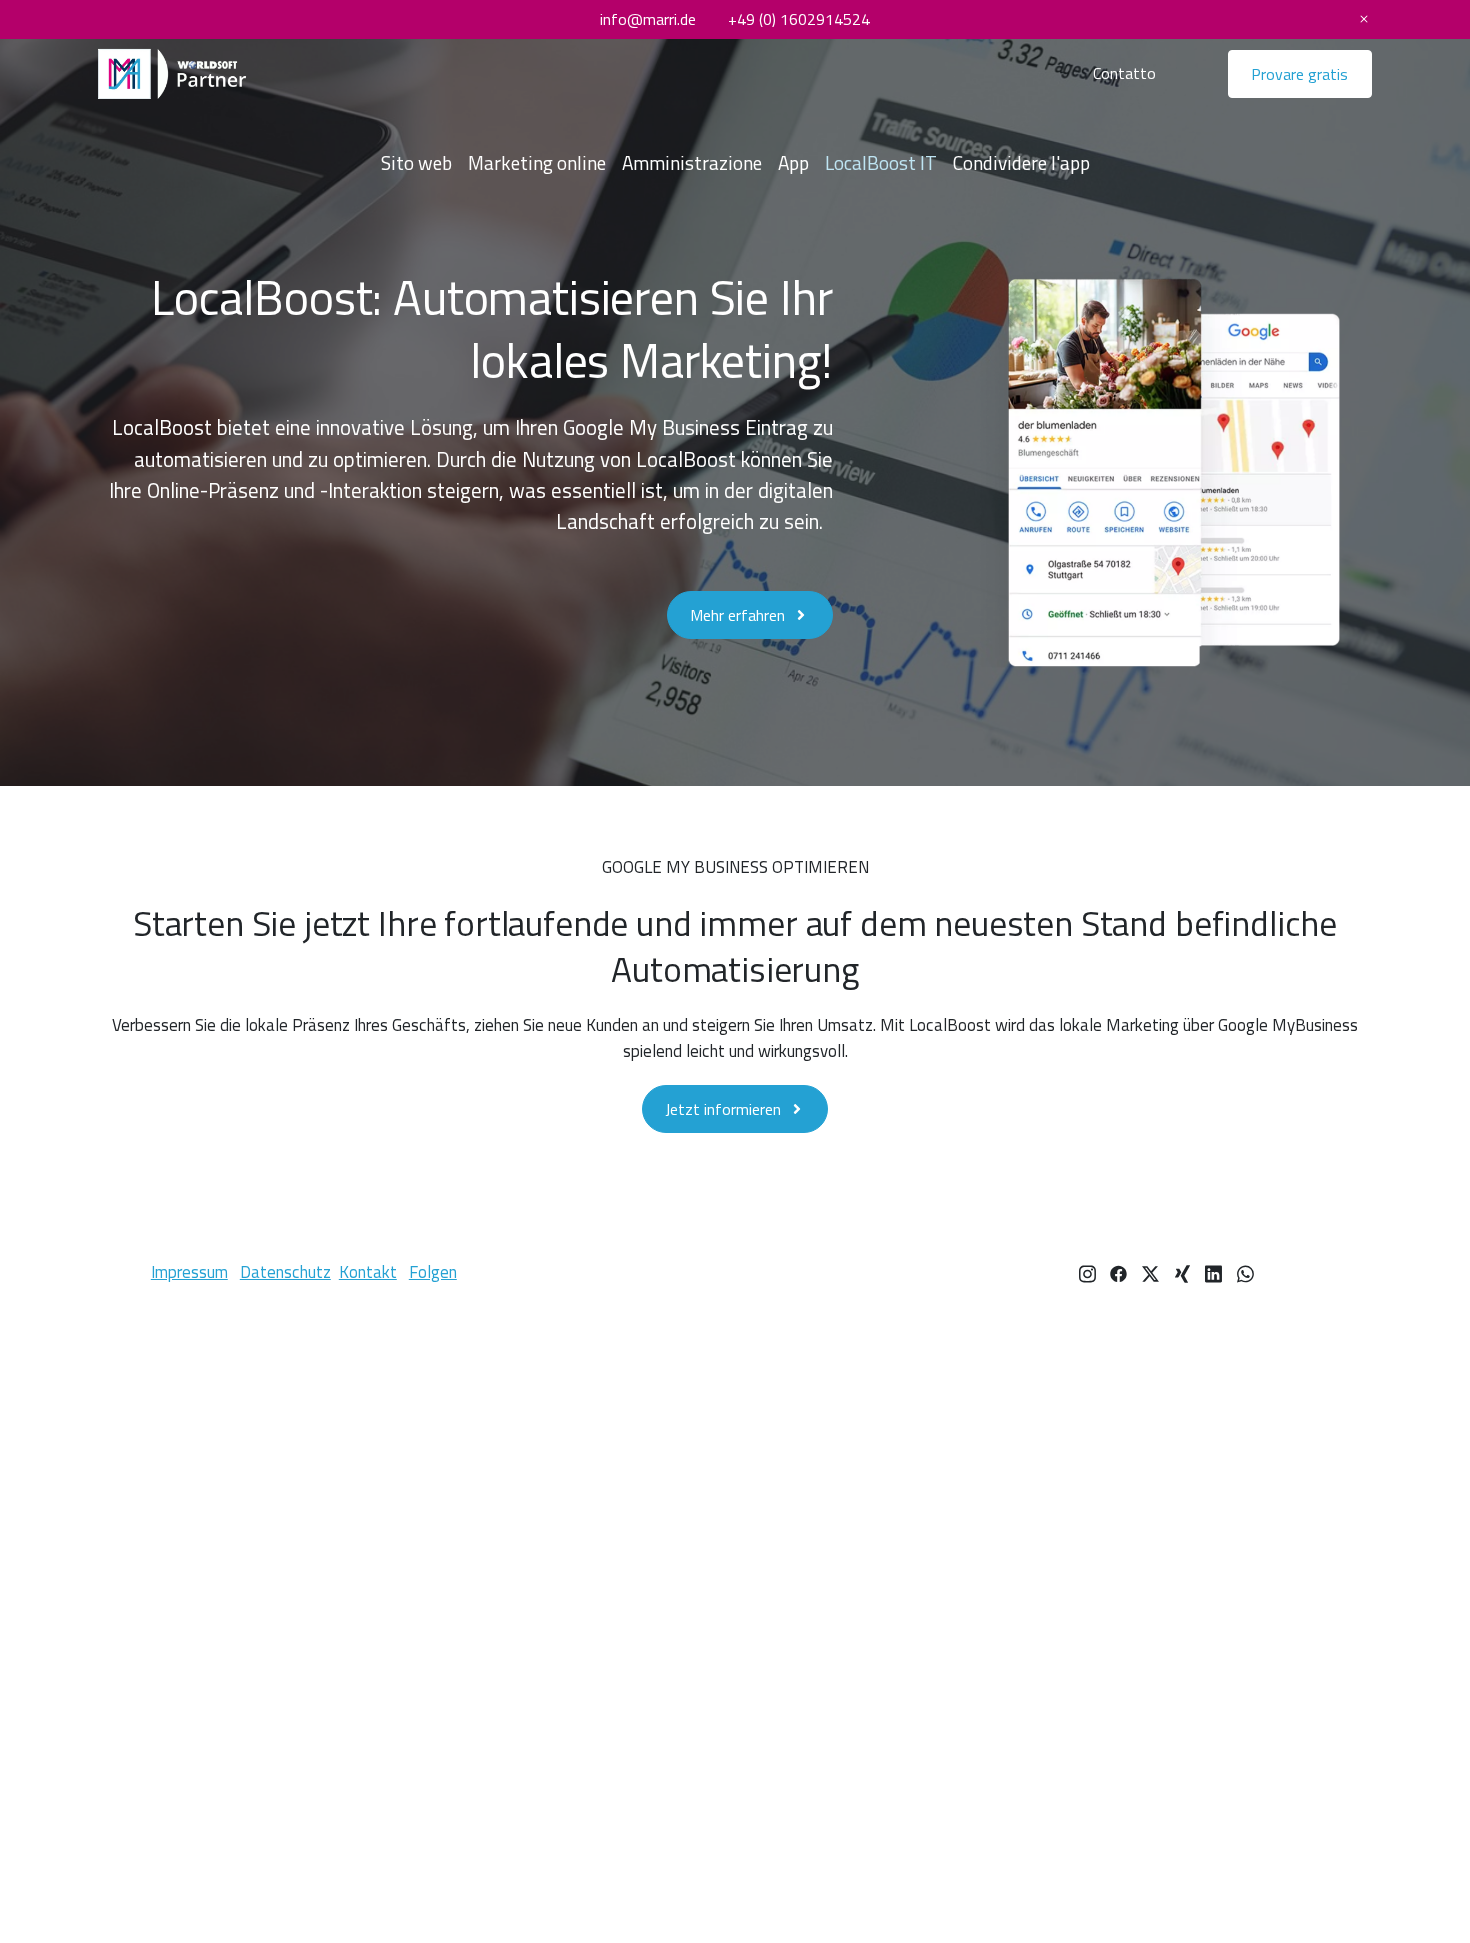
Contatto (1124, 73)
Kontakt (368, 1272)
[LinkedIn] (1213, 1272)
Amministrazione (692, 163)
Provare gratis (1299, 74)
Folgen (433, 1272)
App (793, 163)
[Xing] (1182, 1272)
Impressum (189, 1272)
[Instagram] (1087, 1272)
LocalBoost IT (881, 163)
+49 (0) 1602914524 (799, 19)
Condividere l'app (1021, 163)
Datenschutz (285, 1272)
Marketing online (537, 163)
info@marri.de (648, 19)
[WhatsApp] (1245, 1272)
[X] (1150, 1272)
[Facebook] (1118, 1272)
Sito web (416, 163)
